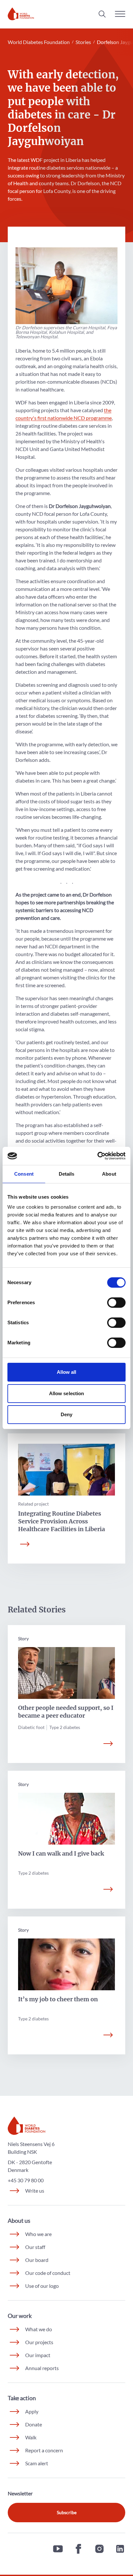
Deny (66, 1414)
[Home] (21, 14)
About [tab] (109, 1174)
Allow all (67, 1372)
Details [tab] (67, 1174)
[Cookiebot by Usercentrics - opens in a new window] (97, 1156)
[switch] (116, 1303)
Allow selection (67, 1393)
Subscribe (67, 2512)
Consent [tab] (24, 1174)
